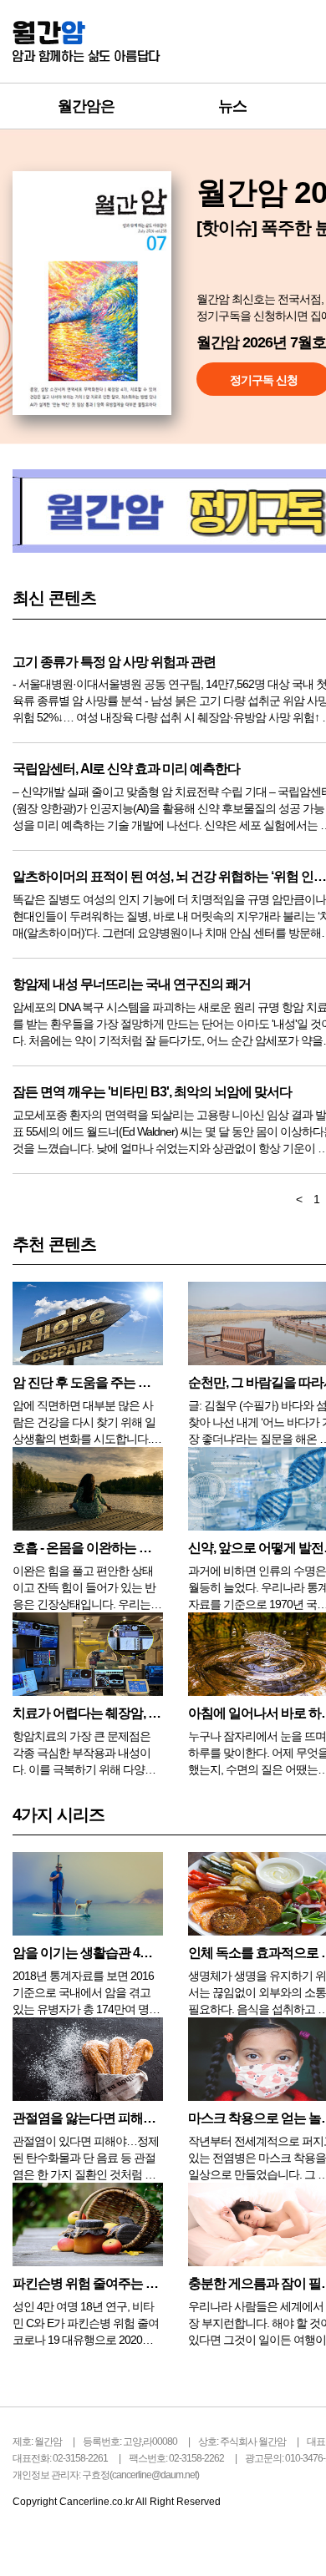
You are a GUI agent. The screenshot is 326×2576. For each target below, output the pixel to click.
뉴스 (232, 106)
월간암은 (86, 106)
